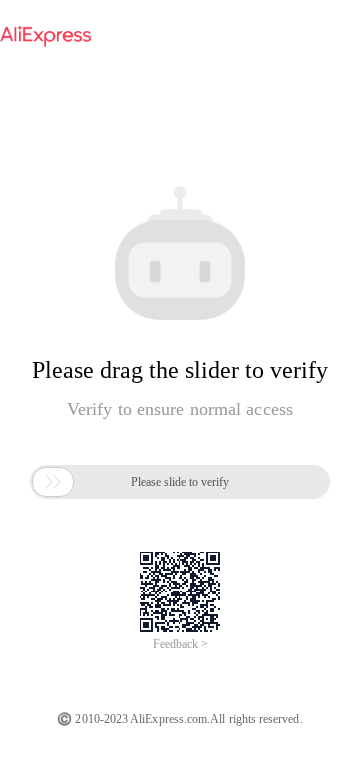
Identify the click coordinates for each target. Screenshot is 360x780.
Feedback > (180, 644)
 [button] (53, 482)
